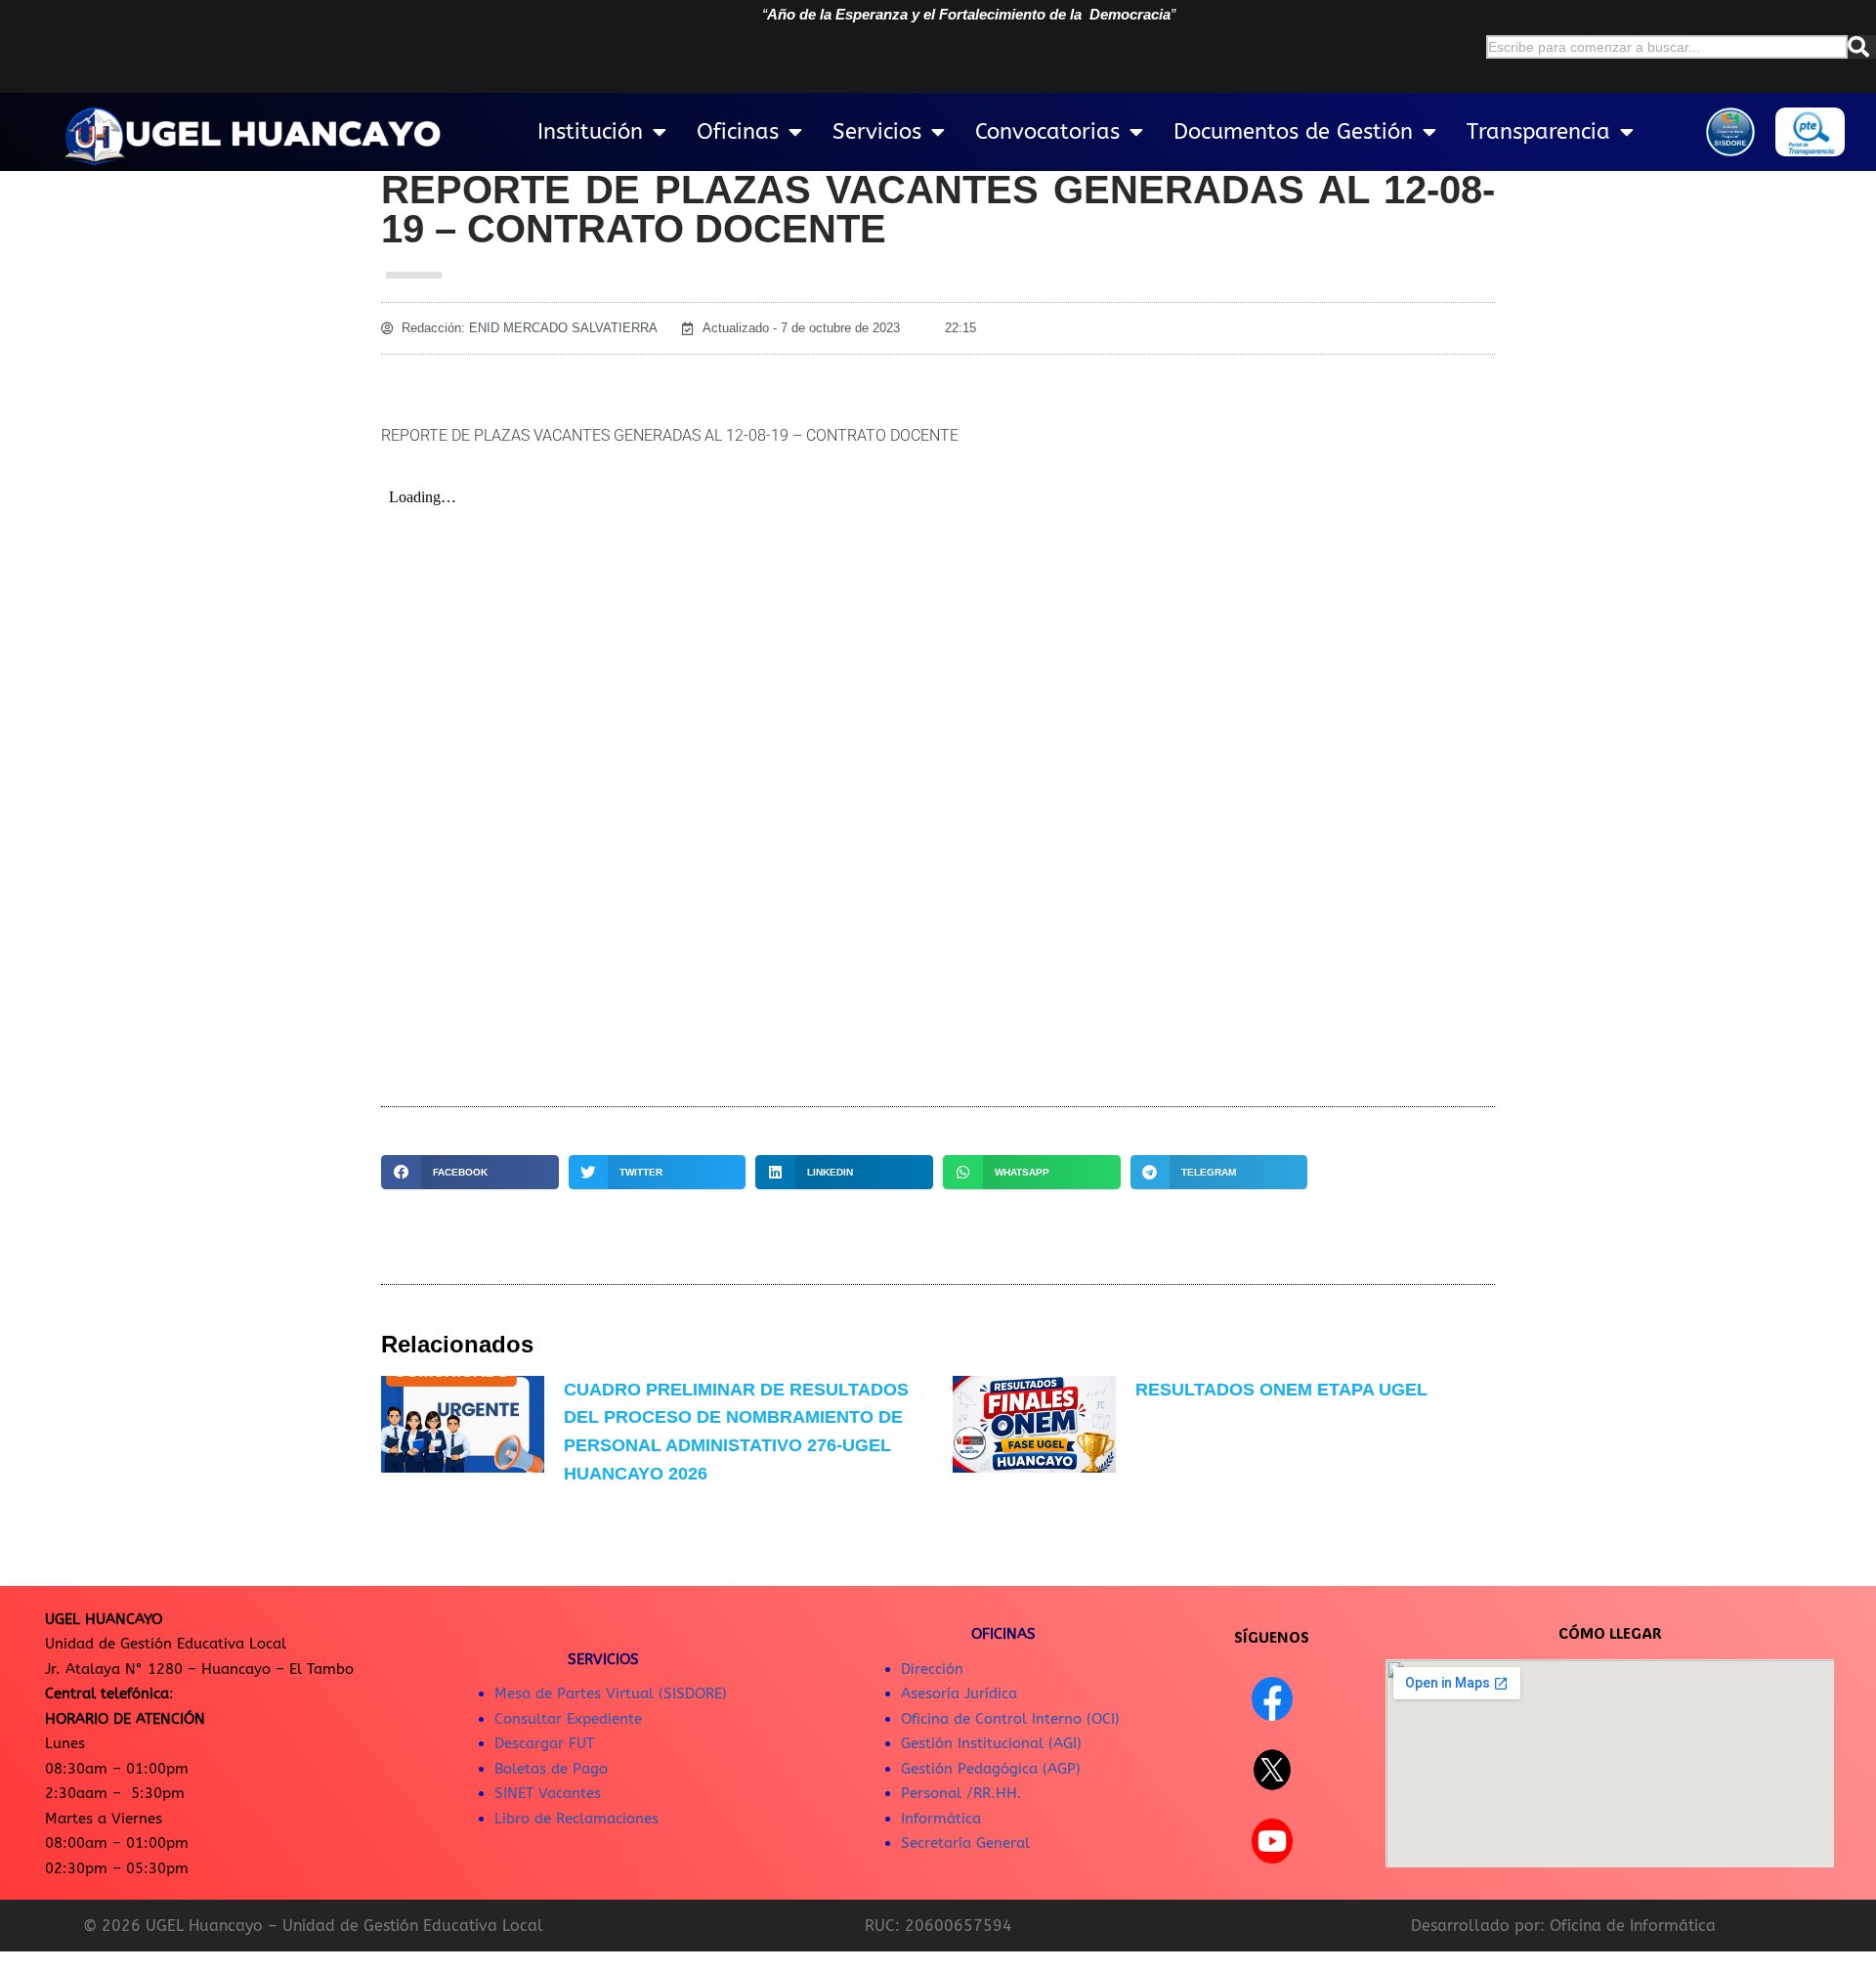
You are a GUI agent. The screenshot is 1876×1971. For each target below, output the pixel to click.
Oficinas (738, 132)
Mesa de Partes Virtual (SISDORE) (611, 1693)
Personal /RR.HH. (961, 1793)
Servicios (877, 132)
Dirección (932, 1669)
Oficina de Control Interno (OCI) (1010, 1719)
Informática (941, 1819)
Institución (590, 132)
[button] (470, 1172)
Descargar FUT (544, 1743)
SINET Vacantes (548, 1793)
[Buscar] (1862, 47)
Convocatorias (1047, 132)
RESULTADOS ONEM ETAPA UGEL (1281, 1390)
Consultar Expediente (568, 1719)
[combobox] (1667, 47)
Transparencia (1538, 132)
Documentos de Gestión (1293, 132)
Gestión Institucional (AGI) (991, 1743)
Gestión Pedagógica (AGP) (991, 1769)
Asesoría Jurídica (959, 1693)
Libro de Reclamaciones (576, 1819)
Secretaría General (965, 1843)
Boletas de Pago (551, 1769)
